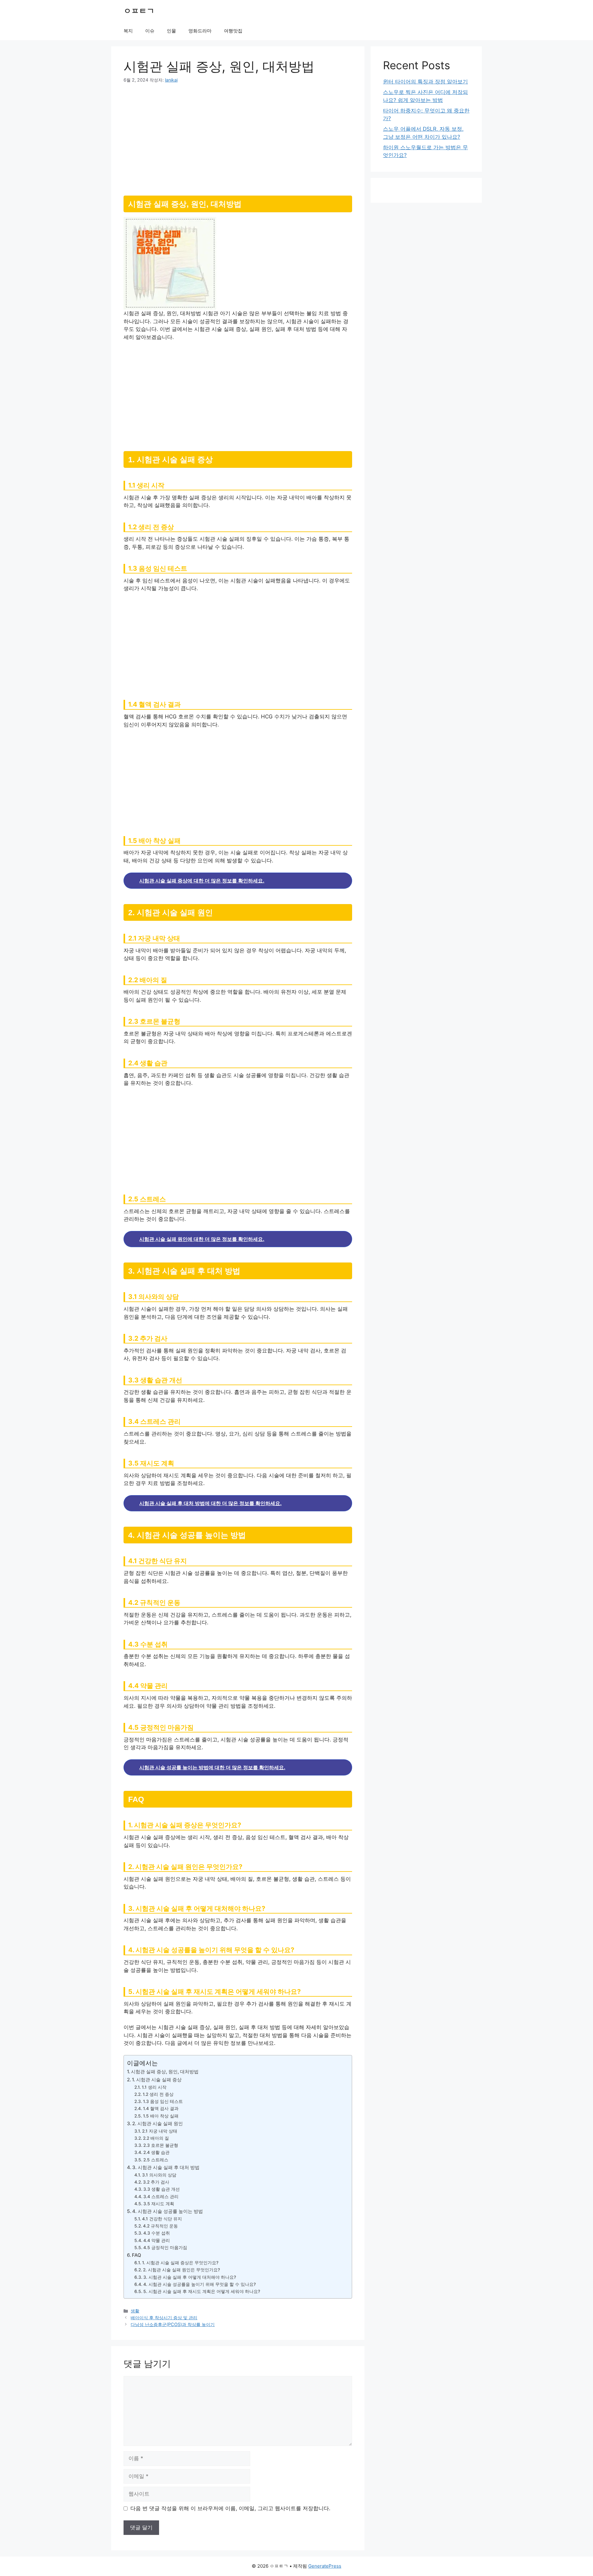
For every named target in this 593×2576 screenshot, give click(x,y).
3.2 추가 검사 (156, 2182)
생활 (135, 2311)
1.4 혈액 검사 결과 (161, 2109)
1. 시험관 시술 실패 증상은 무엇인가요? (180, 2263)
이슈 (150, 31)
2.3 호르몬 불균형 (161, 2145)
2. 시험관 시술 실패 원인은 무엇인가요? (181, 2270)
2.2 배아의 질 (156, 2138)
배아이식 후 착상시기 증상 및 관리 (164, 2318)
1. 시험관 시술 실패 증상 (157, 2080)
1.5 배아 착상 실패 (161, 2116)
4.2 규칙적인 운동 (160, 2226)
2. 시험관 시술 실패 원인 (158, 2123)
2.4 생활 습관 (156, 2152)
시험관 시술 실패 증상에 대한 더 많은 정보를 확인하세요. (202, 881)
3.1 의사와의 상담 (159, 2175)
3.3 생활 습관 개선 (162, 2189)
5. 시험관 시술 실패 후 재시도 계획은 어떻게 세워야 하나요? (202, 2291)
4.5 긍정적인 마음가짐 (165, 2248)
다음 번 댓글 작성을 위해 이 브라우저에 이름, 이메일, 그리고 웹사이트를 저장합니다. (230, 2508)
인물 (171, 31)
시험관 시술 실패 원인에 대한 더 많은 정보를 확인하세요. (202, 1239)
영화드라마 (200, 31)
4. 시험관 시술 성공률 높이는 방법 (168, 2211)
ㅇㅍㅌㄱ (139, 11)
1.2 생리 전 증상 (158, 2094)
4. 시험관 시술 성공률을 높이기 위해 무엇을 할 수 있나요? (200, 2284)
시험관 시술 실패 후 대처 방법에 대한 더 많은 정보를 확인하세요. (210, 1503)
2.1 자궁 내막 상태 (160, 2131)
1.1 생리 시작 (154, 2087)
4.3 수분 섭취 (157, 2233)
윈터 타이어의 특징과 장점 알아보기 (425, 82)
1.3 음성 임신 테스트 (163, 2101)
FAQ (137, 2255)
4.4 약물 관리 (157, 2240)
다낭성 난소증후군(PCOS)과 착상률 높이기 (173, 2324)
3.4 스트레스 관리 (161, 2197)
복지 (128, 31)
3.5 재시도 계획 (159, 2204)
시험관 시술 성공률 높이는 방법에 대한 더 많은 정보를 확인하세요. (212, 1767)
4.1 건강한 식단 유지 (162, 2219)
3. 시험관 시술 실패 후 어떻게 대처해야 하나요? (190, 2277)
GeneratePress (325, 2566)
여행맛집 (233, 31)
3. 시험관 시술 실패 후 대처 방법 (166, 2167)
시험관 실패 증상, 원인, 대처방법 (165, 2072)
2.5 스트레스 (156, 2160)
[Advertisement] (238, 137)
